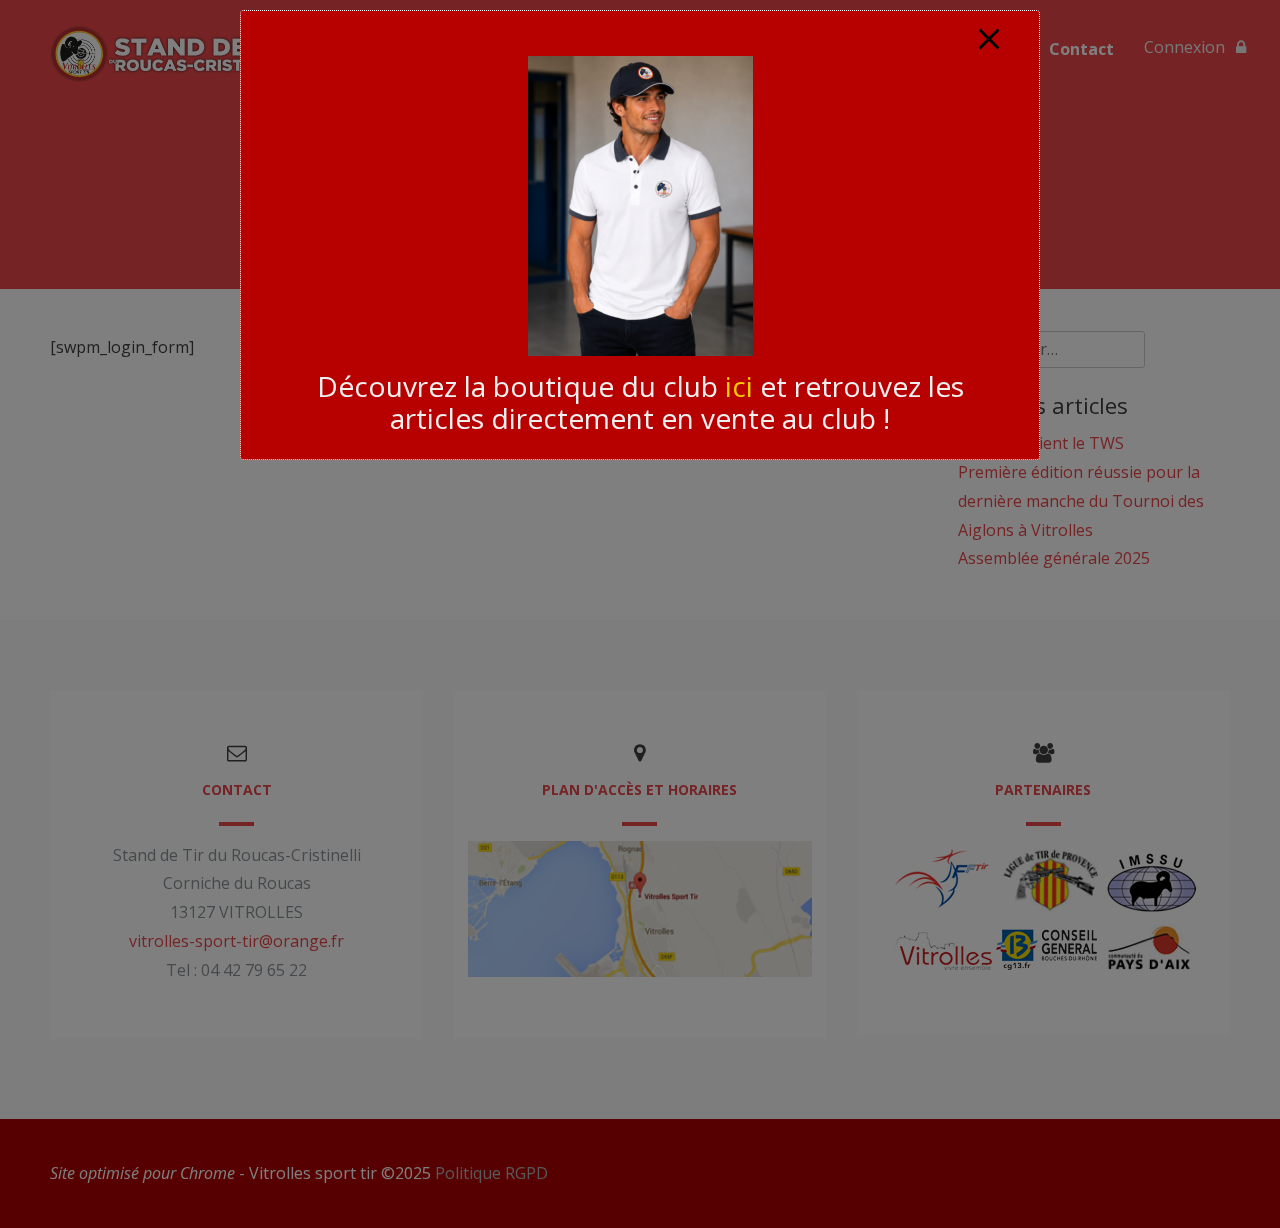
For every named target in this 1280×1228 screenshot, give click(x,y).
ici (739, 386)
